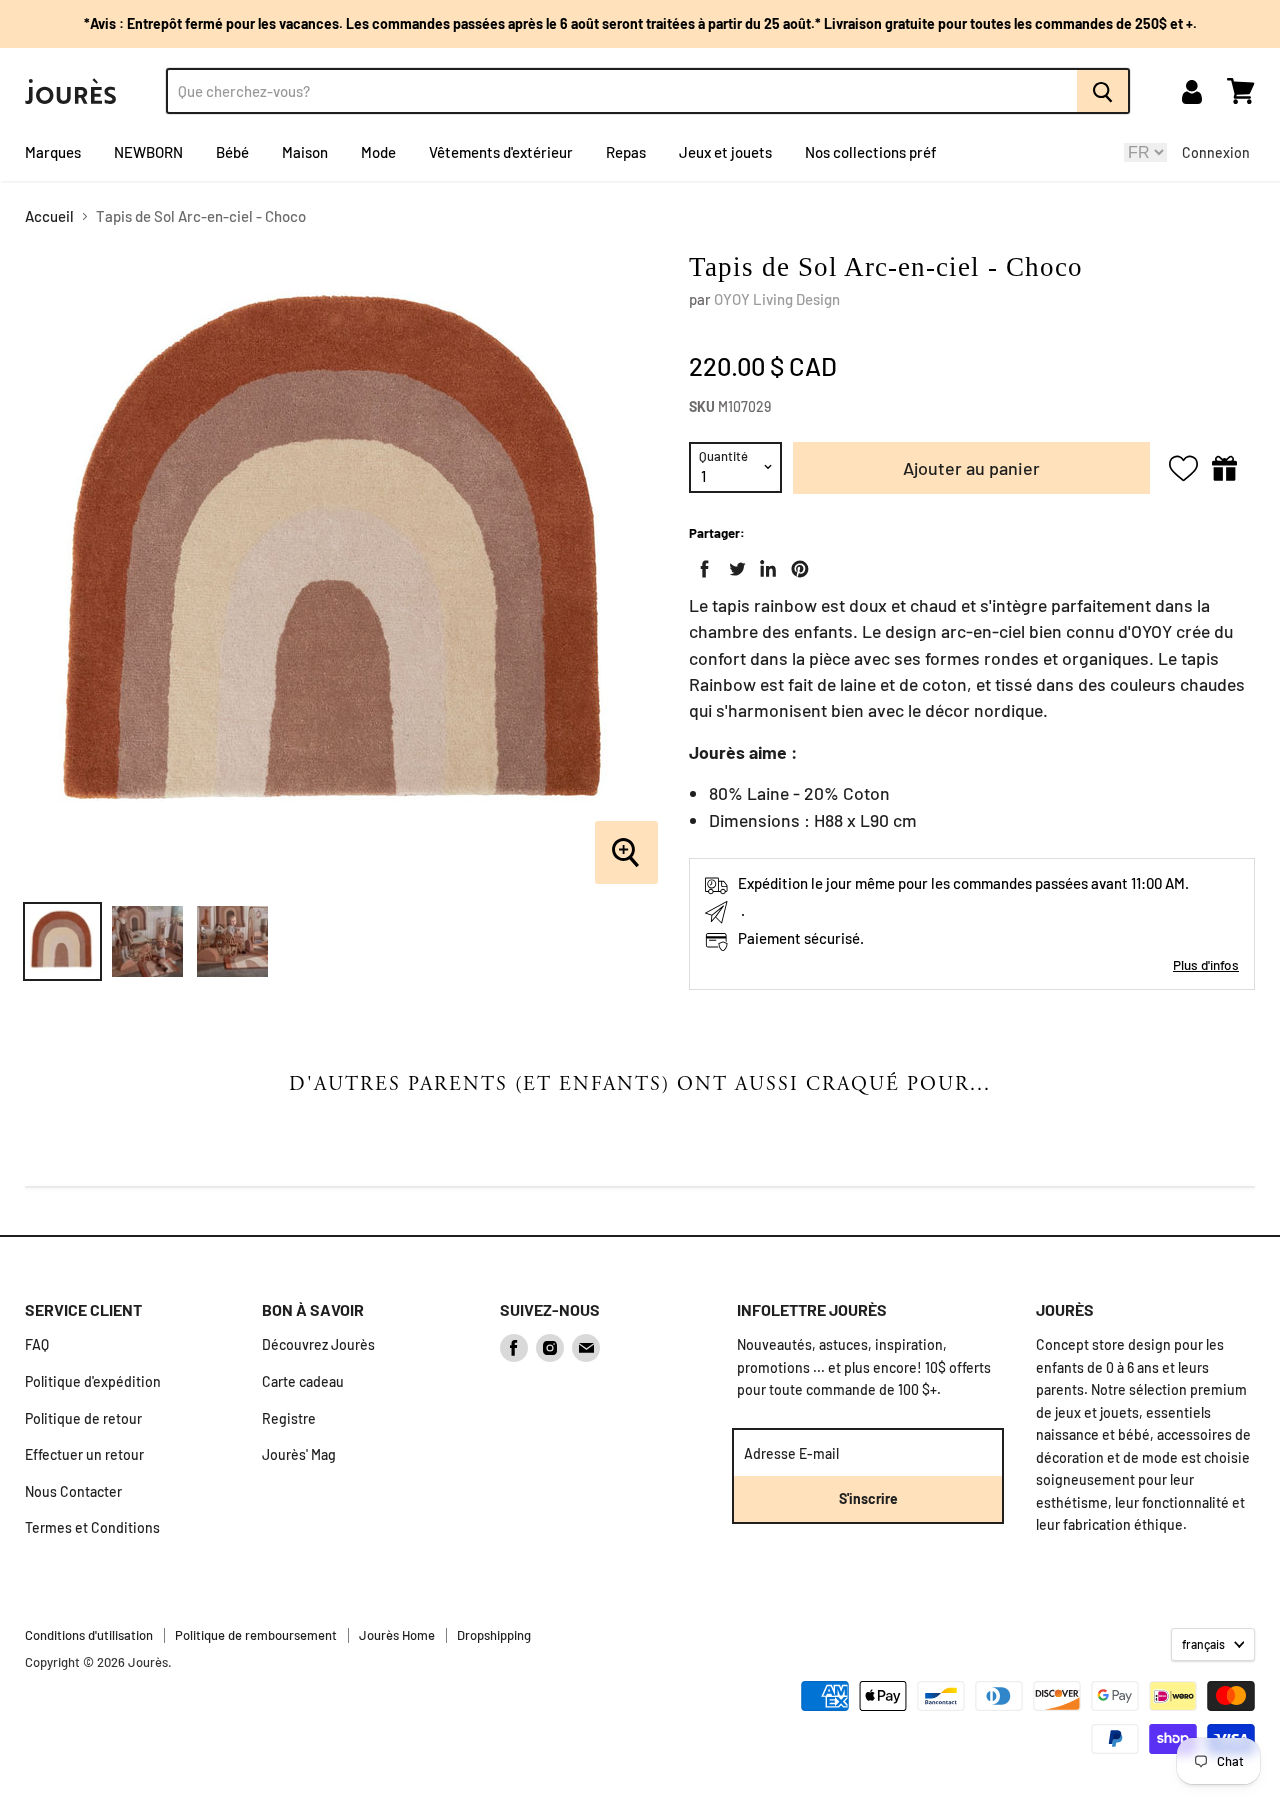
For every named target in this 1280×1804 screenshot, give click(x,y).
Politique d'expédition (93, 1381)
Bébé (232, 152)
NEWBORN (148, 152)
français (1203, 1644)
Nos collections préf (871, 152)
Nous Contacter (73, 1491)
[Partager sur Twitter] (733, 565)
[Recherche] (1103, 91)
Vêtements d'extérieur (501, 152)
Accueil (49, 216)
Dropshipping (494, 1635)
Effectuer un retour (84, 1454)
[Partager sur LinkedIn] (764, 565)
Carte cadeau (303, 1381)
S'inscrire (868, 1498)
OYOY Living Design (777, 299)
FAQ (37, 1344)
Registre (289, 1418)
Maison (305, 152)
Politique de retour (83, 1418)
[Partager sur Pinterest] (796, 565)
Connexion (1216, 152)
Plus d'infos (1206, 964)
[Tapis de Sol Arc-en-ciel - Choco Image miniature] (62, 941)
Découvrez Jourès (318, 1344)
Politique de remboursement (256, 1635)
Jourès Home (397, 1635)
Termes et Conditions (92, 1527)
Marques (53, 152)
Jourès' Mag (299, 1454)
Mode (378, 152)
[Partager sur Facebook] (701, 565)
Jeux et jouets (725, 152)
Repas (626, 152)
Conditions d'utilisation (89, 1635)
